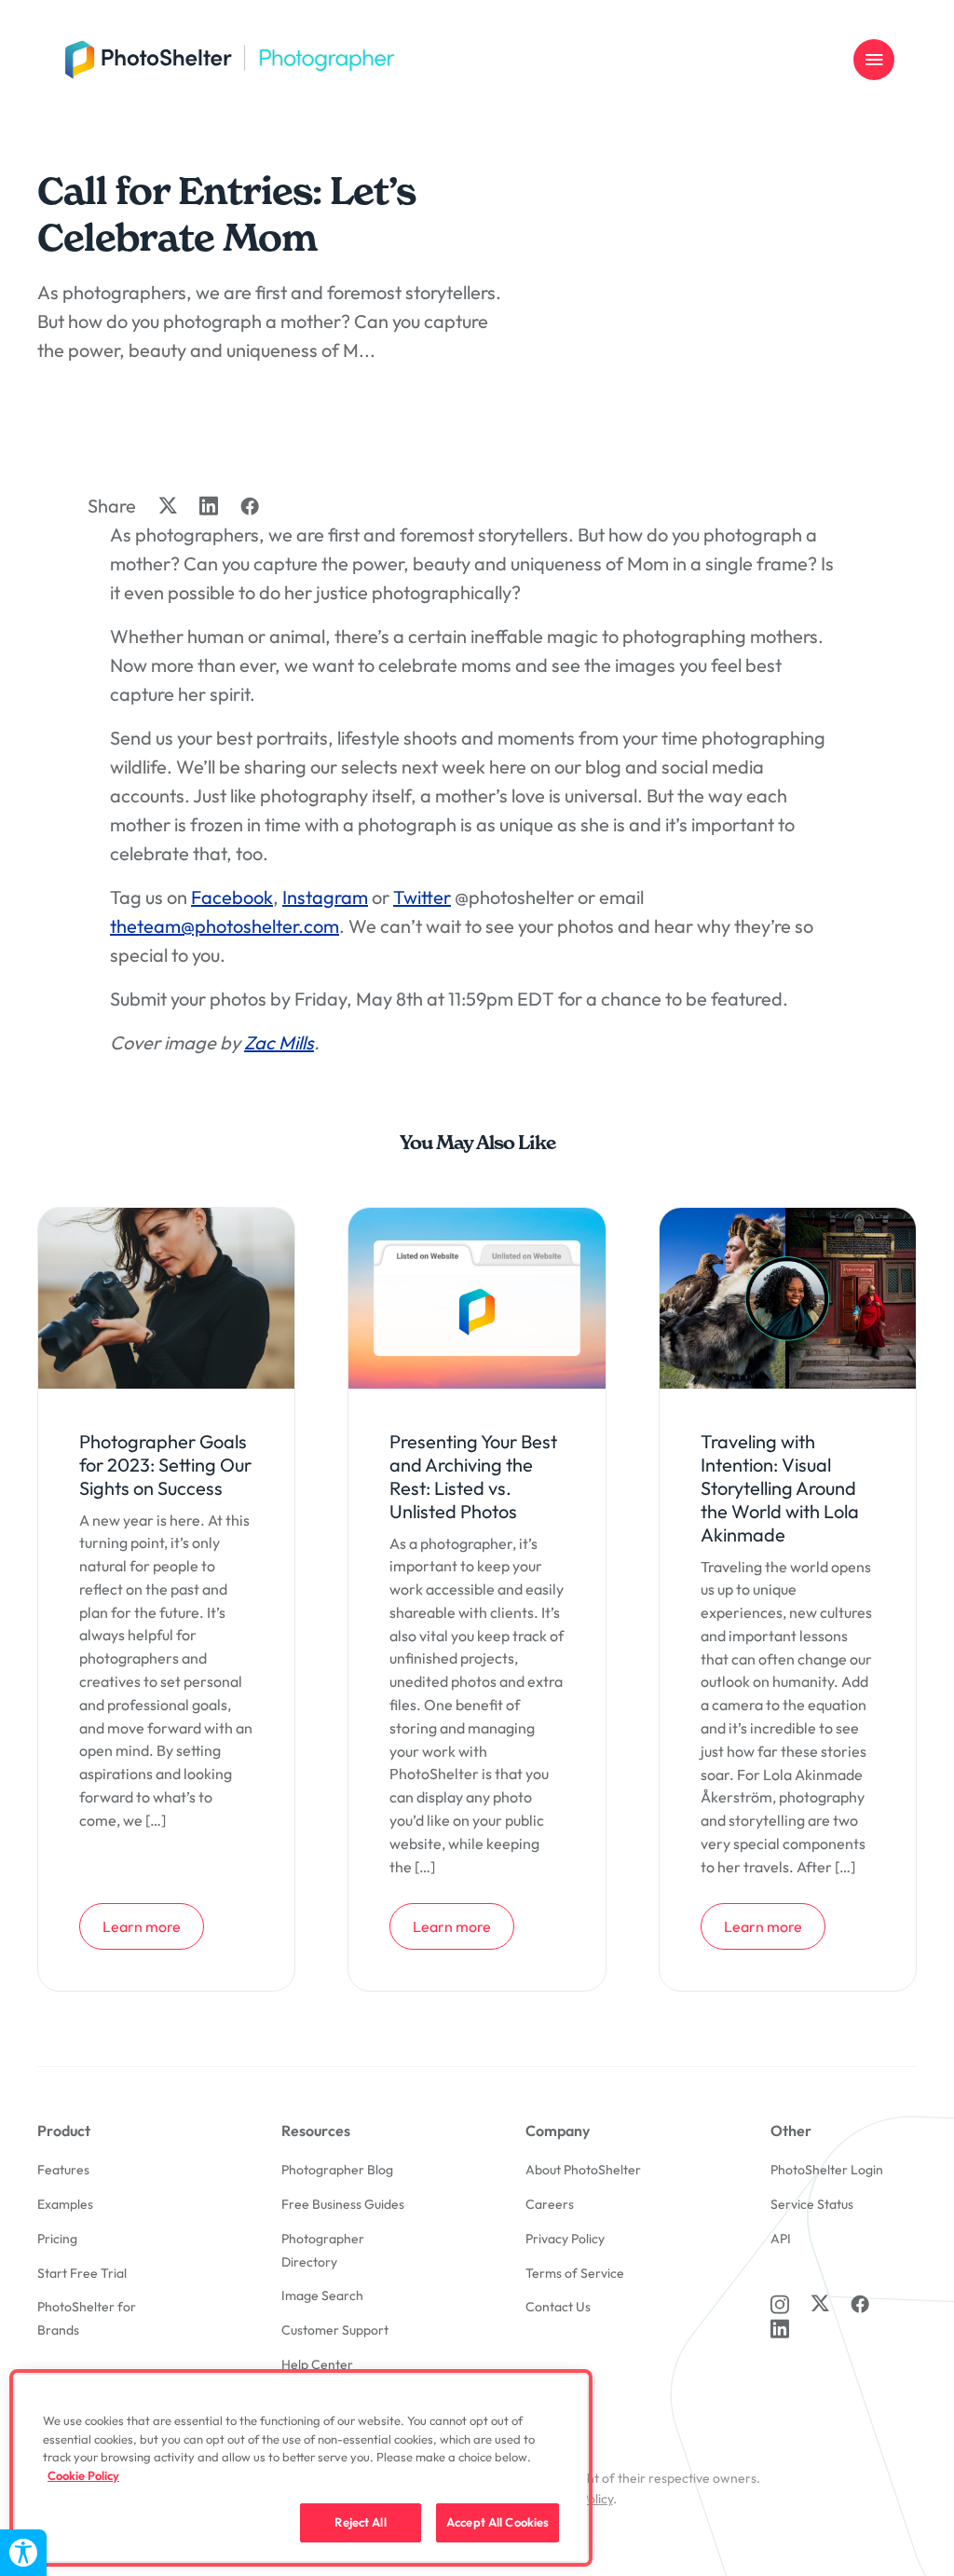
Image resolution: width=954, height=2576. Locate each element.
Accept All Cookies (497, 2522)
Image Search (322, 2295)
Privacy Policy (565, 2239)
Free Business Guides (343, 2204)
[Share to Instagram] (209, 506)
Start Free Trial (82, 2273)
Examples (65, 2204)
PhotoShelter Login (827, 2170)
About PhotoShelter (583, 2170)
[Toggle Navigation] (874, 60)
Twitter (422, 897)
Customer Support (335, 2330)
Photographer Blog (337, 2170)
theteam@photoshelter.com (225, 926)
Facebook (232, 897)
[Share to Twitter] (168, 505)
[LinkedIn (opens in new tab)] (780, 2329)
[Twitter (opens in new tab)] (820, 2303)
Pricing (57, 2239)
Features (63, 2170)
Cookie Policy (83, 2475)
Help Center (317, 2364)
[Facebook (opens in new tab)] (860, 2304)
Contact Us (558, 2307)
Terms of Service (575, 2273)
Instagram (325, 897)
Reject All (360, 2522)
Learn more (153, 1926)
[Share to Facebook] (250, 506)
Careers (550, 2204)
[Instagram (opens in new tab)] (780, 2304)
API (781, 2239)
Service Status (812, 2204)
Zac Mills (279, 1042)
